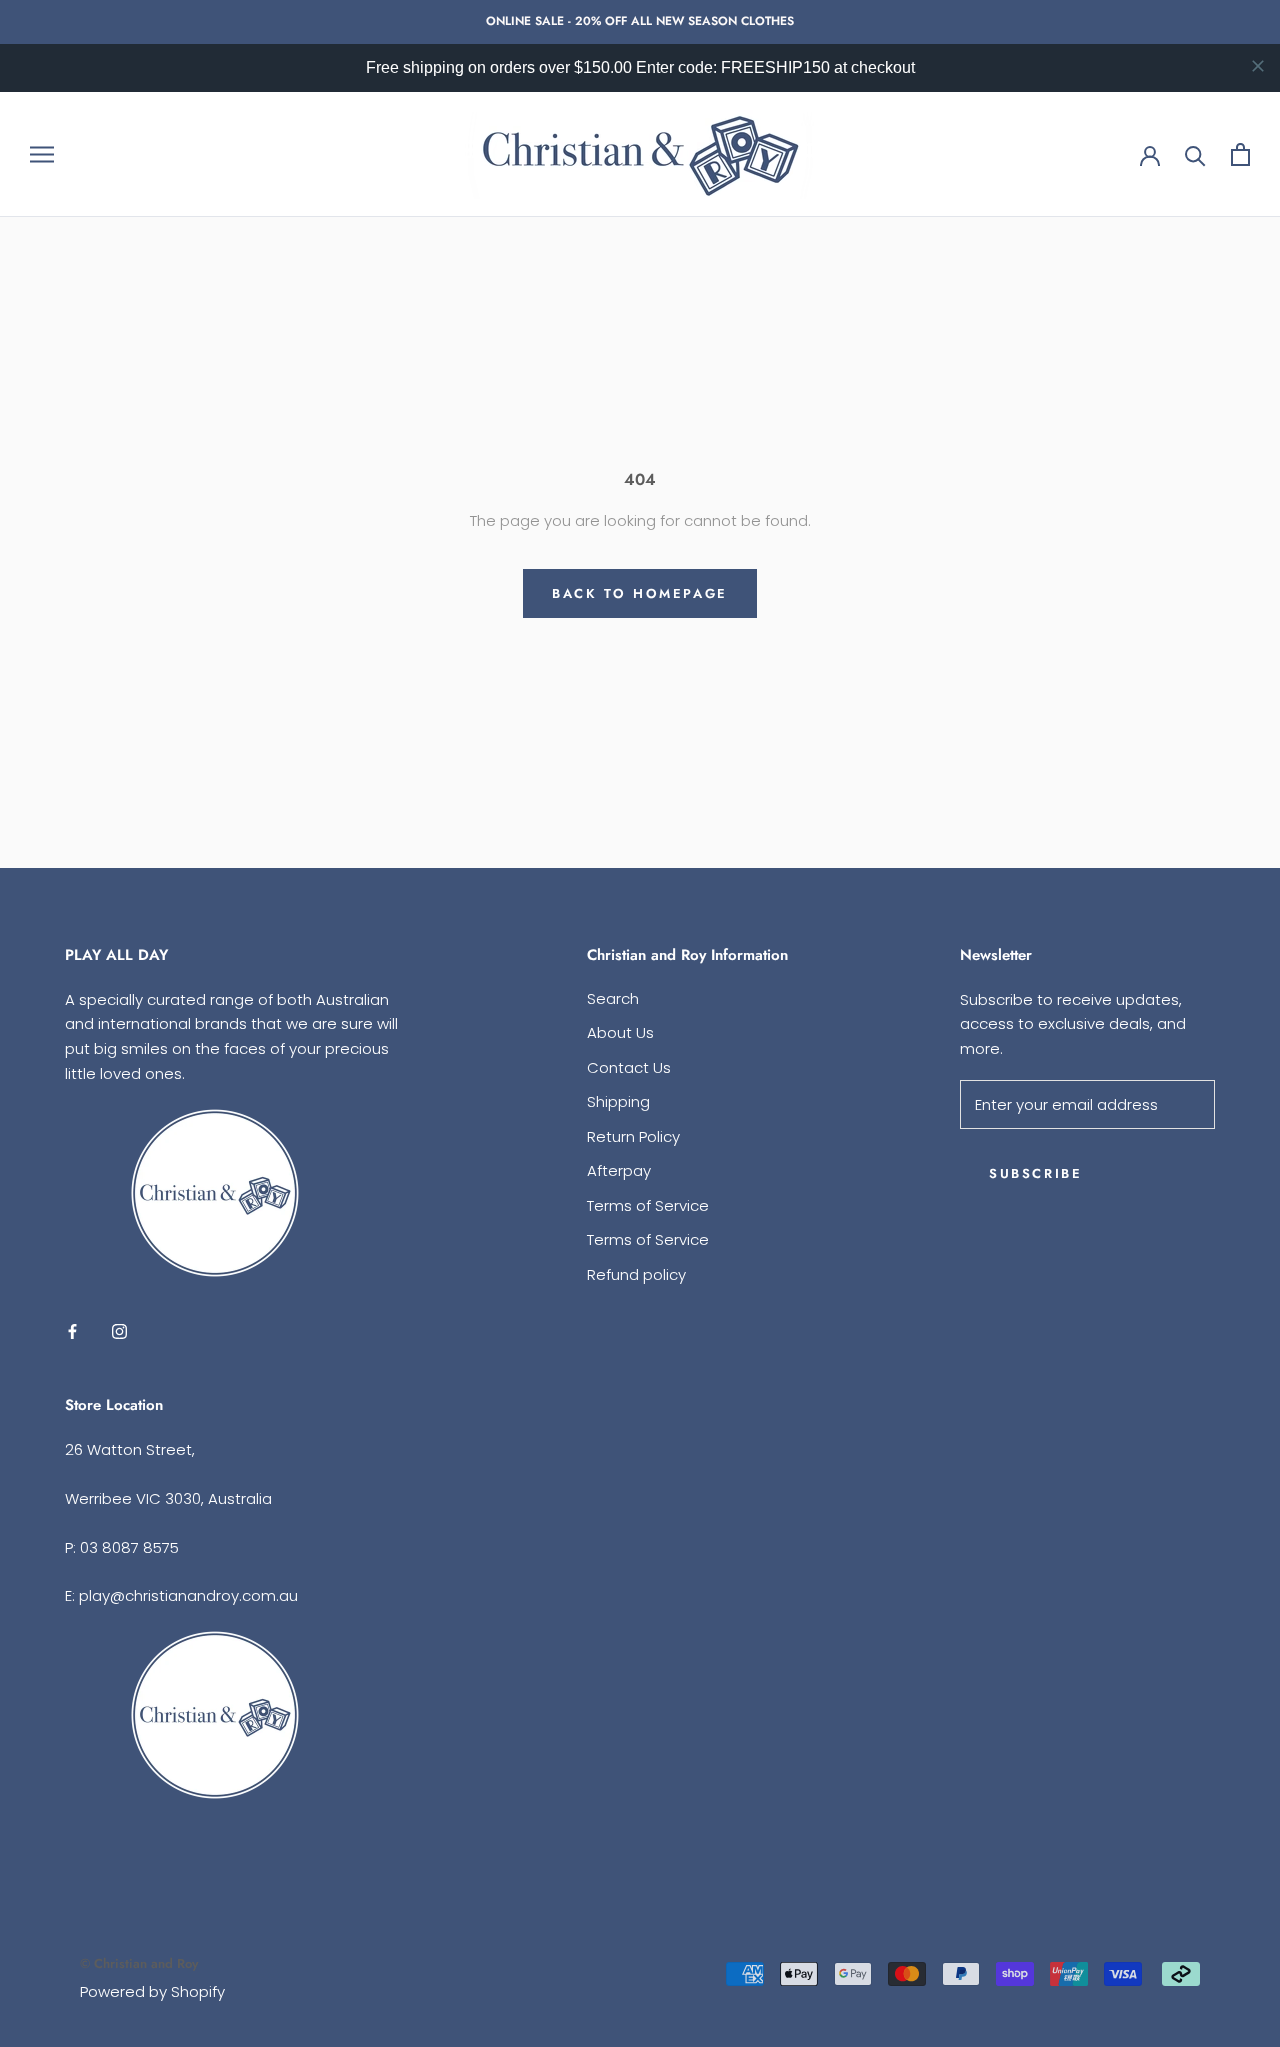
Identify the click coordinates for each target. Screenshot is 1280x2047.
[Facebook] (72, 1331)
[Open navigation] (42, 154)
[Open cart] (1240, 154)
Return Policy (633, 1136)
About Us (620, 1032)
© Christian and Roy (139, 1963)
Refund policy (636, 1274)
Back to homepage (640, 593)
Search (613, 998)
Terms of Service (648, 1205)
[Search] (1195, 154)
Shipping (618, 1101)
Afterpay (619, 1170)
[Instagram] (119, 1331)
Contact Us (629, 1067)
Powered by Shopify (152, 1991)
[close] (1258, 66)
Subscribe (1035, 1173)
